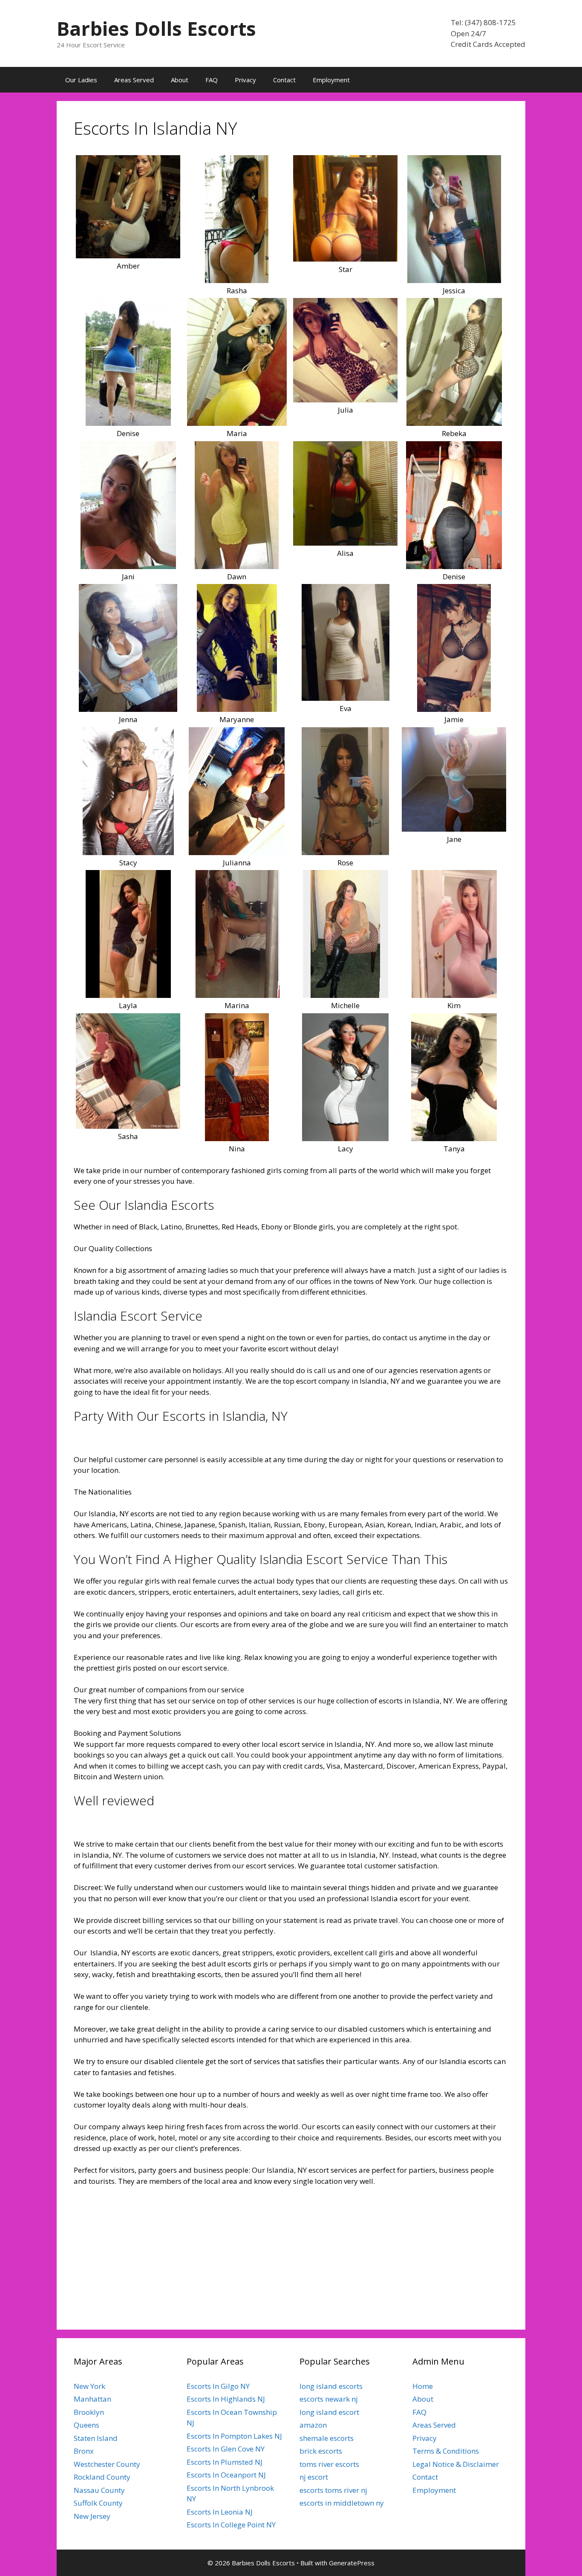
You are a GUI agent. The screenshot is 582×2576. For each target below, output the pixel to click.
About (180, 80)
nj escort (314, 2477)
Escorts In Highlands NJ (226, 2399)
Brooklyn (89, 2412)
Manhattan (92, 2399)
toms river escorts (329, 2464)
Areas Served (134, 80)
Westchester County (107, 2464)
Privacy (245, 80)
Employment (331, 80)
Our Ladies (81, 80)
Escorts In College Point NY (231, 2525)
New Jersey (92, 2516)
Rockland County (102, 2477)
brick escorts (321, 2451)
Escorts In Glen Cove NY (226, 2449)
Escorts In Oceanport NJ (226, 2475)
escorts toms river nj (333, 2490)
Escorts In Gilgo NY (218, 2386)
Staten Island (96, 2438)
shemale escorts (327, 2438)
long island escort (329, 2412)
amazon (313, 2425)
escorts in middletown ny (342, 2503)
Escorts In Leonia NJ (220, 2512)
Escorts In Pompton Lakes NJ (234, 2436)
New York (89, 2386)
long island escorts (331, 2386)
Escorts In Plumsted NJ (225, 2462)
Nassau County (99, 2490)
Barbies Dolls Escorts (156, 28)
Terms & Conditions (446, 2451)
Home (423, 2386)
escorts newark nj (329, 2399)
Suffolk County (98, 2503)
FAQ (212, 80)
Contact (284, 80)
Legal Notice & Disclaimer (456, 2464)
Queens (86, 2425)
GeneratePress (352, 2563)
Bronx (84, 2451)
